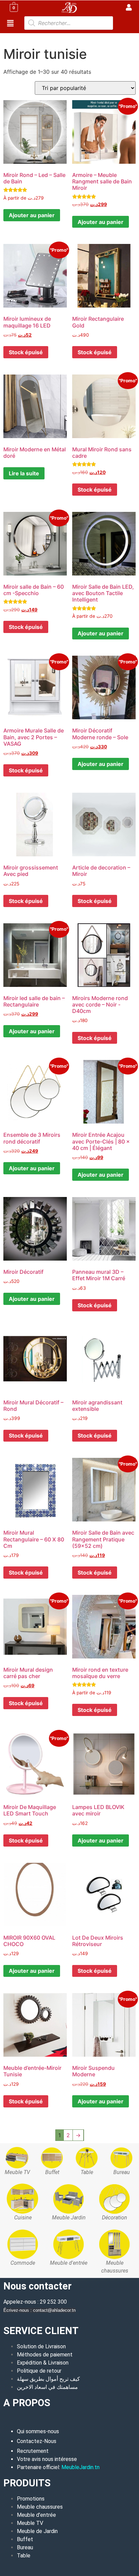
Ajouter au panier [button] (101, 222)
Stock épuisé (26, 352)
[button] (10, 24)
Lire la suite (24, 473)
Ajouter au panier (32, 215)
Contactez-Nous (37, 2441)
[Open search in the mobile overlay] (69, 23)
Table (24, 2556)
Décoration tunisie (46, 37)
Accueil (12, 37)
